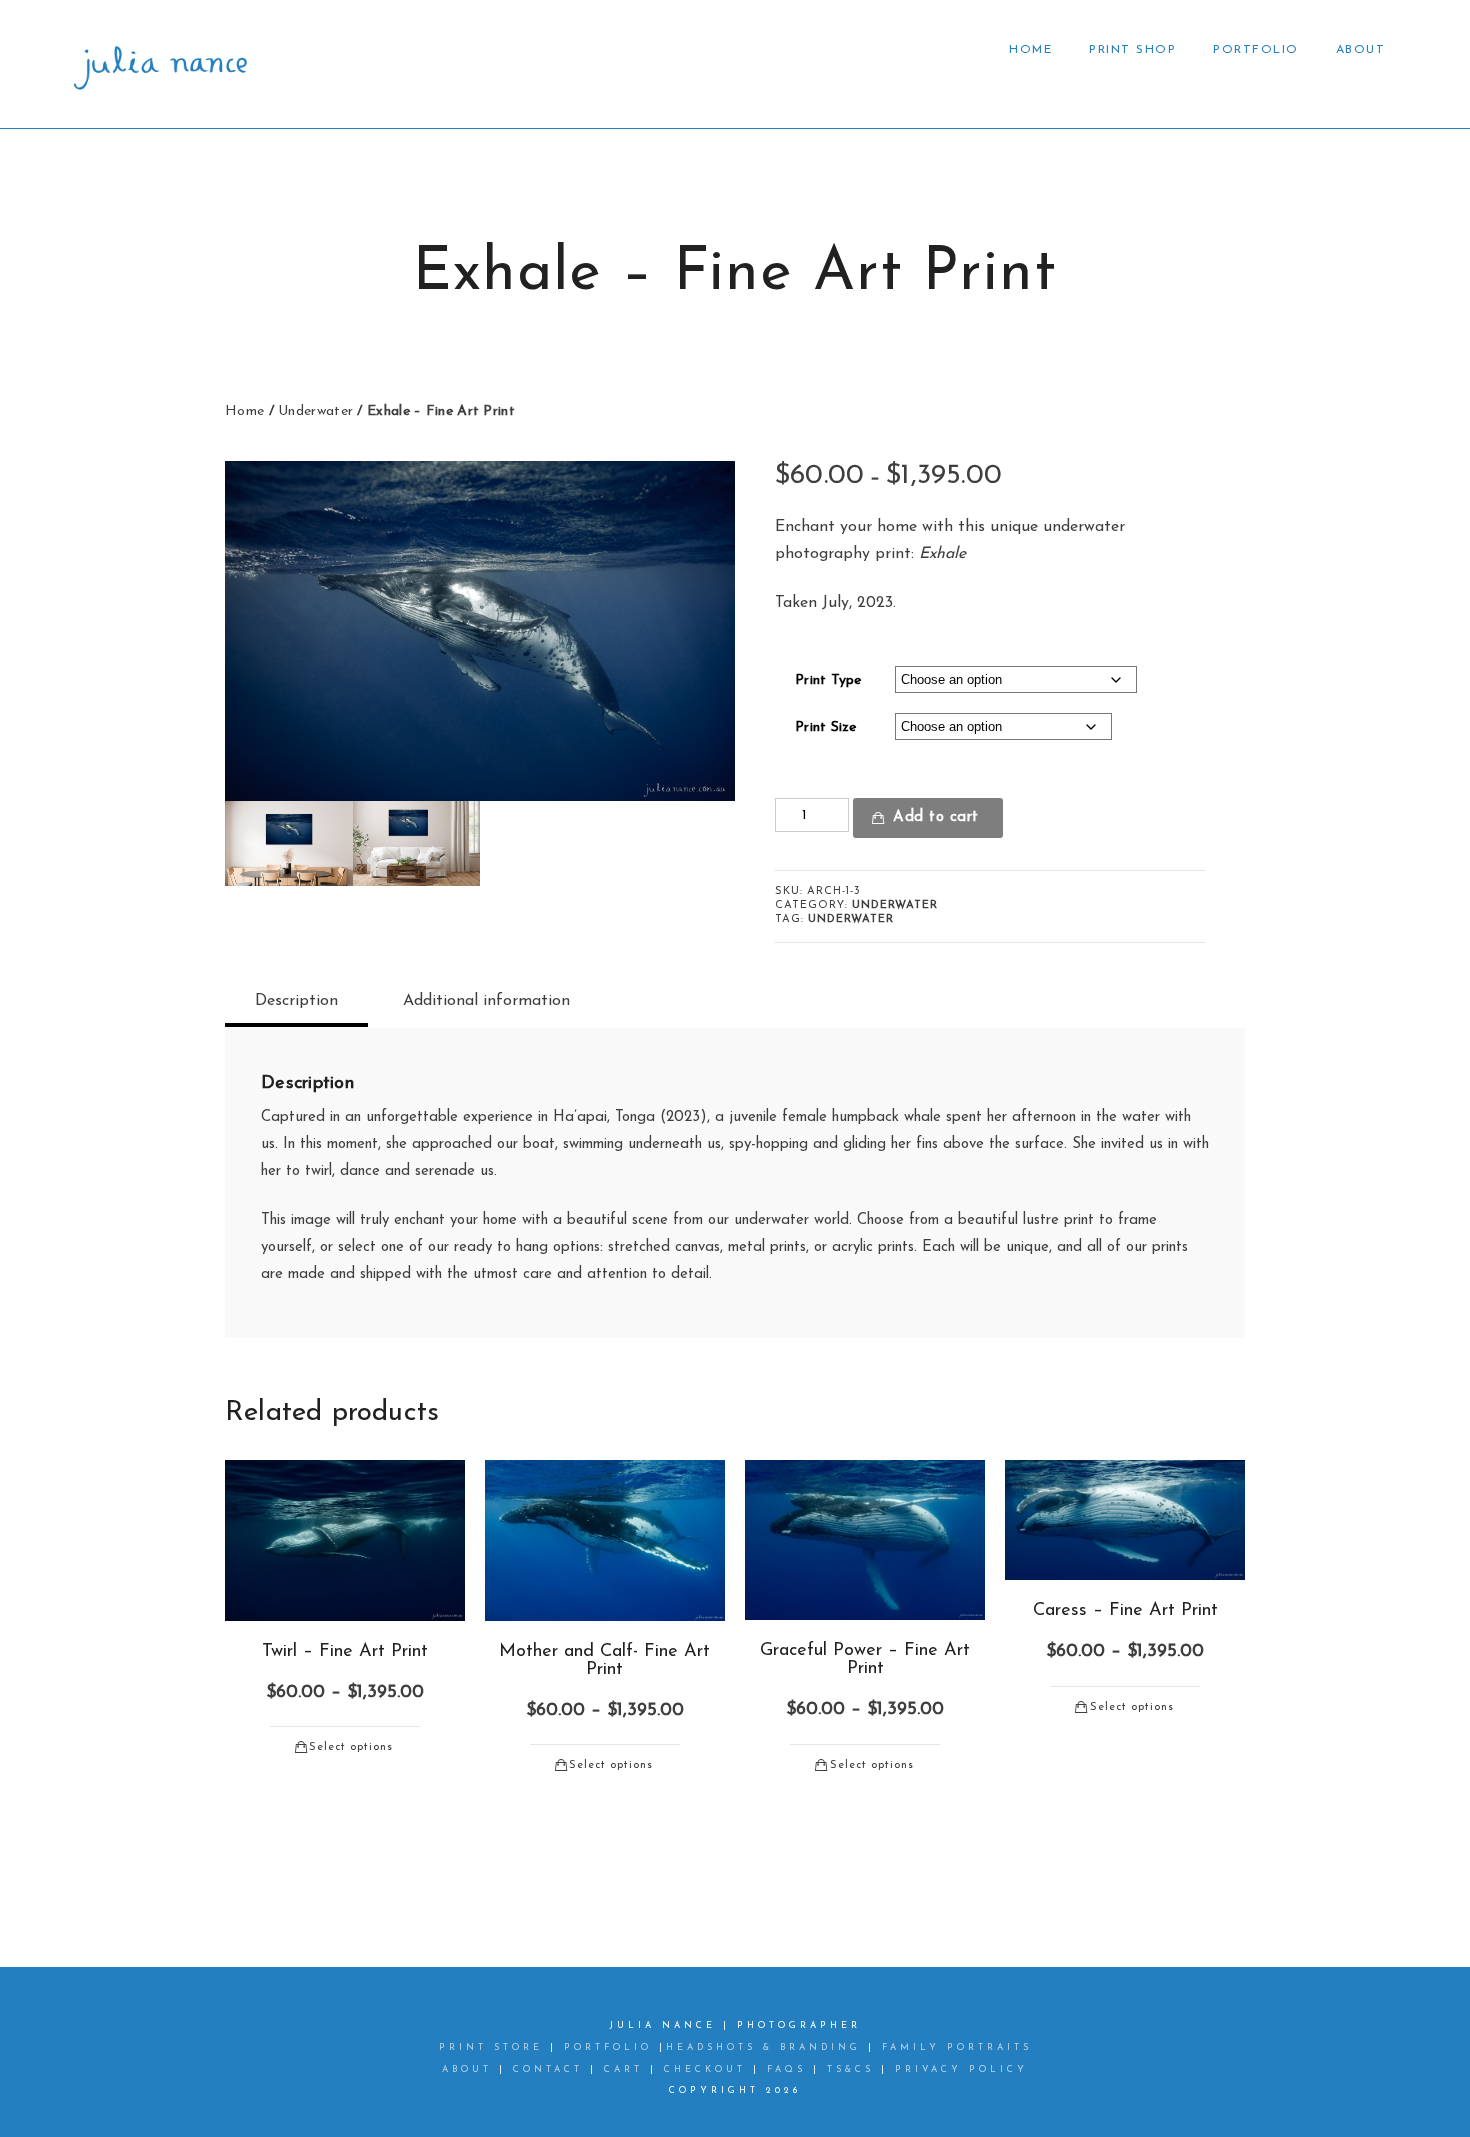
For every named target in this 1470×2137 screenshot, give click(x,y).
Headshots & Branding (763, 2047)
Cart (623, 2069)
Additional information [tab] (486, 1001)
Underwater (315, 411)
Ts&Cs (850, 2069)
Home (1030, 50)
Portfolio (1256, 50)
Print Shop (1132, 50)
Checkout (705, 2069)
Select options (351, 1747)
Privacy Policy (961, 2069)
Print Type (828, 680)
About (1361, 50)
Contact (548, 2069)
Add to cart (936, 817)
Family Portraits (957, 2047)
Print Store (494, 2047)
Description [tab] (296, 1001)
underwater (851, 919)
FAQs (786, 2069)
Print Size (826, 727)
